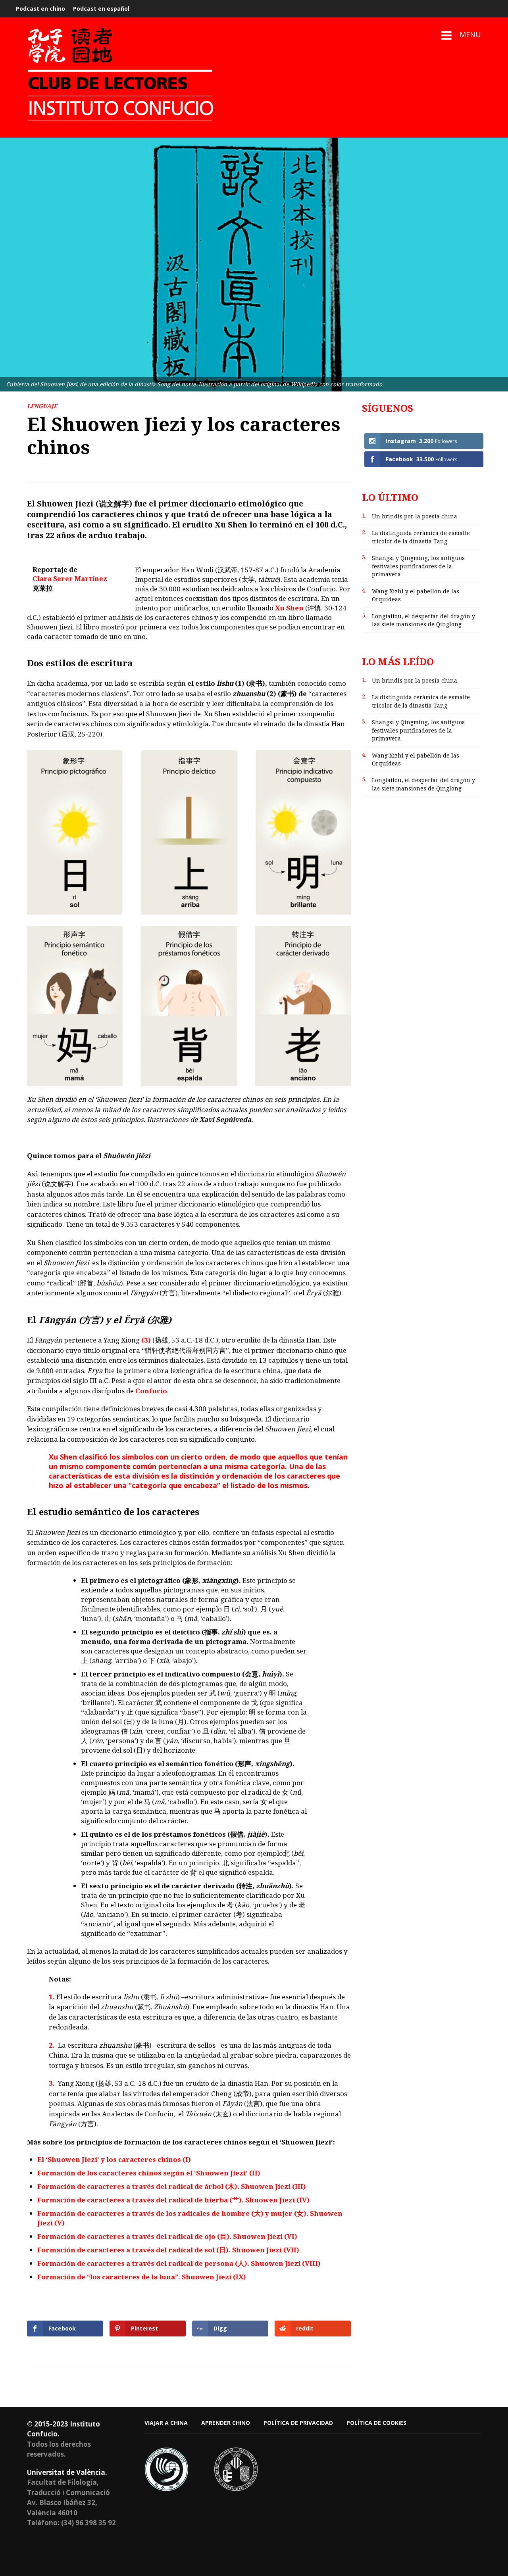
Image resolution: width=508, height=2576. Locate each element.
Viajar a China (166, 2423)
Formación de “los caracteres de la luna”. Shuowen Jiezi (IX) (142, 2277)
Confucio (151, 1391)
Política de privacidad (298, 2423)
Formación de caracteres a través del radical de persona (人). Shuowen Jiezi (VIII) (179, 2263)
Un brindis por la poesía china (415, 516)
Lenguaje (42, 406)
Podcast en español (101, 9)
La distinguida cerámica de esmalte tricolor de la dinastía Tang (421, 537)
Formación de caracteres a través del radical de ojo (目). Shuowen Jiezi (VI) (167, 2236)
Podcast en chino (40, 9)
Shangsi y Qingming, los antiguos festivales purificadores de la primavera (418, 566)
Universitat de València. (67, 2472)
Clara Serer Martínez (70, 578)
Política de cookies (376, 2423)
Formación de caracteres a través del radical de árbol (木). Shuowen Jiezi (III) (172, 2186)
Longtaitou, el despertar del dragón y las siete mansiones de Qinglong (423, 620)
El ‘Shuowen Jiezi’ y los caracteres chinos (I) (114, 2159)
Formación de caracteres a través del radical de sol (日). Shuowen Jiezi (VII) (168, 2250)
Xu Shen (289, 608)
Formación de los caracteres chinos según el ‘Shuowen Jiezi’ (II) (149, 2173)
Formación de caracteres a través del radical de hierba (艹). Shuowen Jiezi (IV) (173, 2200)
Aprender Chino (226, 2423)
